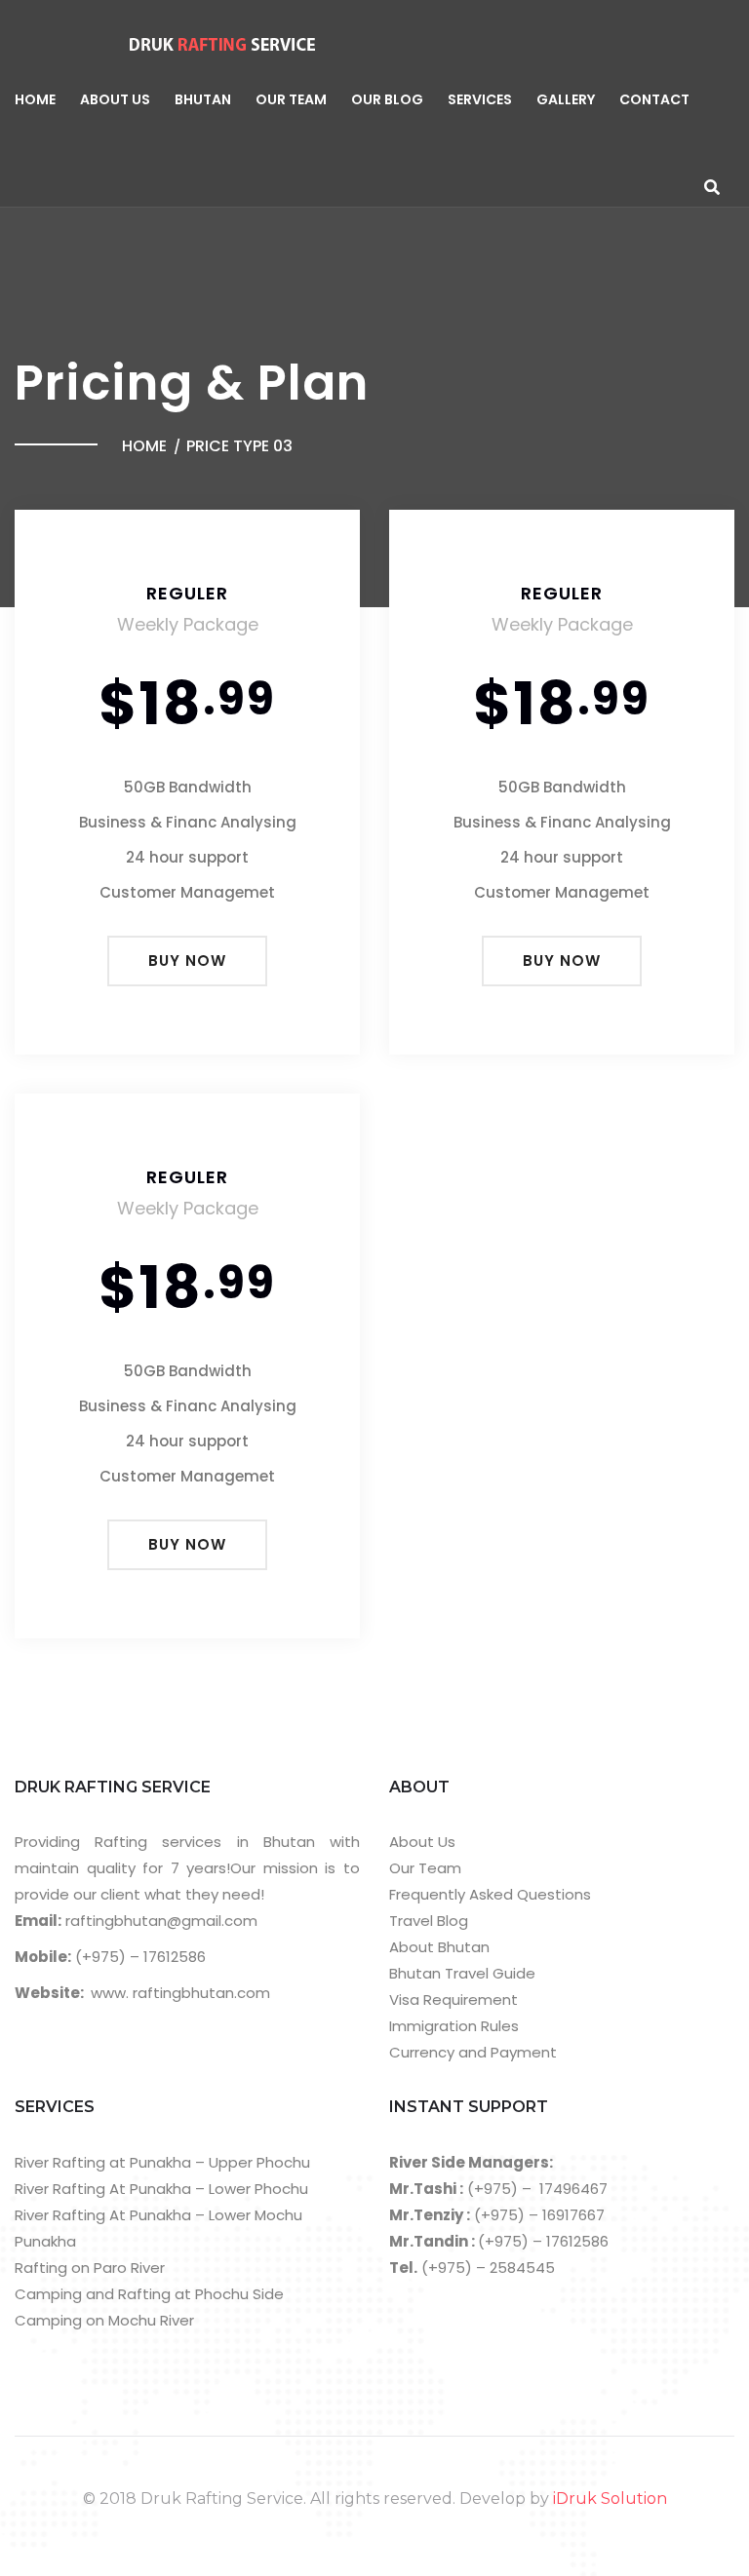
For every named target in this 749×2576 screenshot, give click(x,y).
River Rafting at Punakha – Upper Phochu (162, 2162)
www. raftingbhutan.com (180, 1993)
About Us (115, 99)
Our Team (291, 99)
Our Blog (387, 99)
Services (480, 99)
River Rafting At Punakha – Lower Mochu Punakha (158, 2228)
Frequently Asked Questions (490, 1894)
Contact (654, 99)
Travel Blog (429, 1921)
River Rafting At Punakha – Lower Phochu (161, 2189)
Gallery (566, 99)
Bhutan (203, 99)
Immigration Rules (454, 2026)
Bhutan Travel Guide (462, 1973)
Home (35, 99)
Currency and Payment (473, 2052)
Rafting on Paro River (90, 2268)
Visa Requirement (453, 1999)
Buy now (187, 961)
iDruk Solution (610, 2499)
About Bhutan (439, 1947)
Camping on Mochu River (104, 2320)
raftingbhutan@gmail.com (159, 1921)
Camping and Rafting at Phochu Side (149, 2294)
